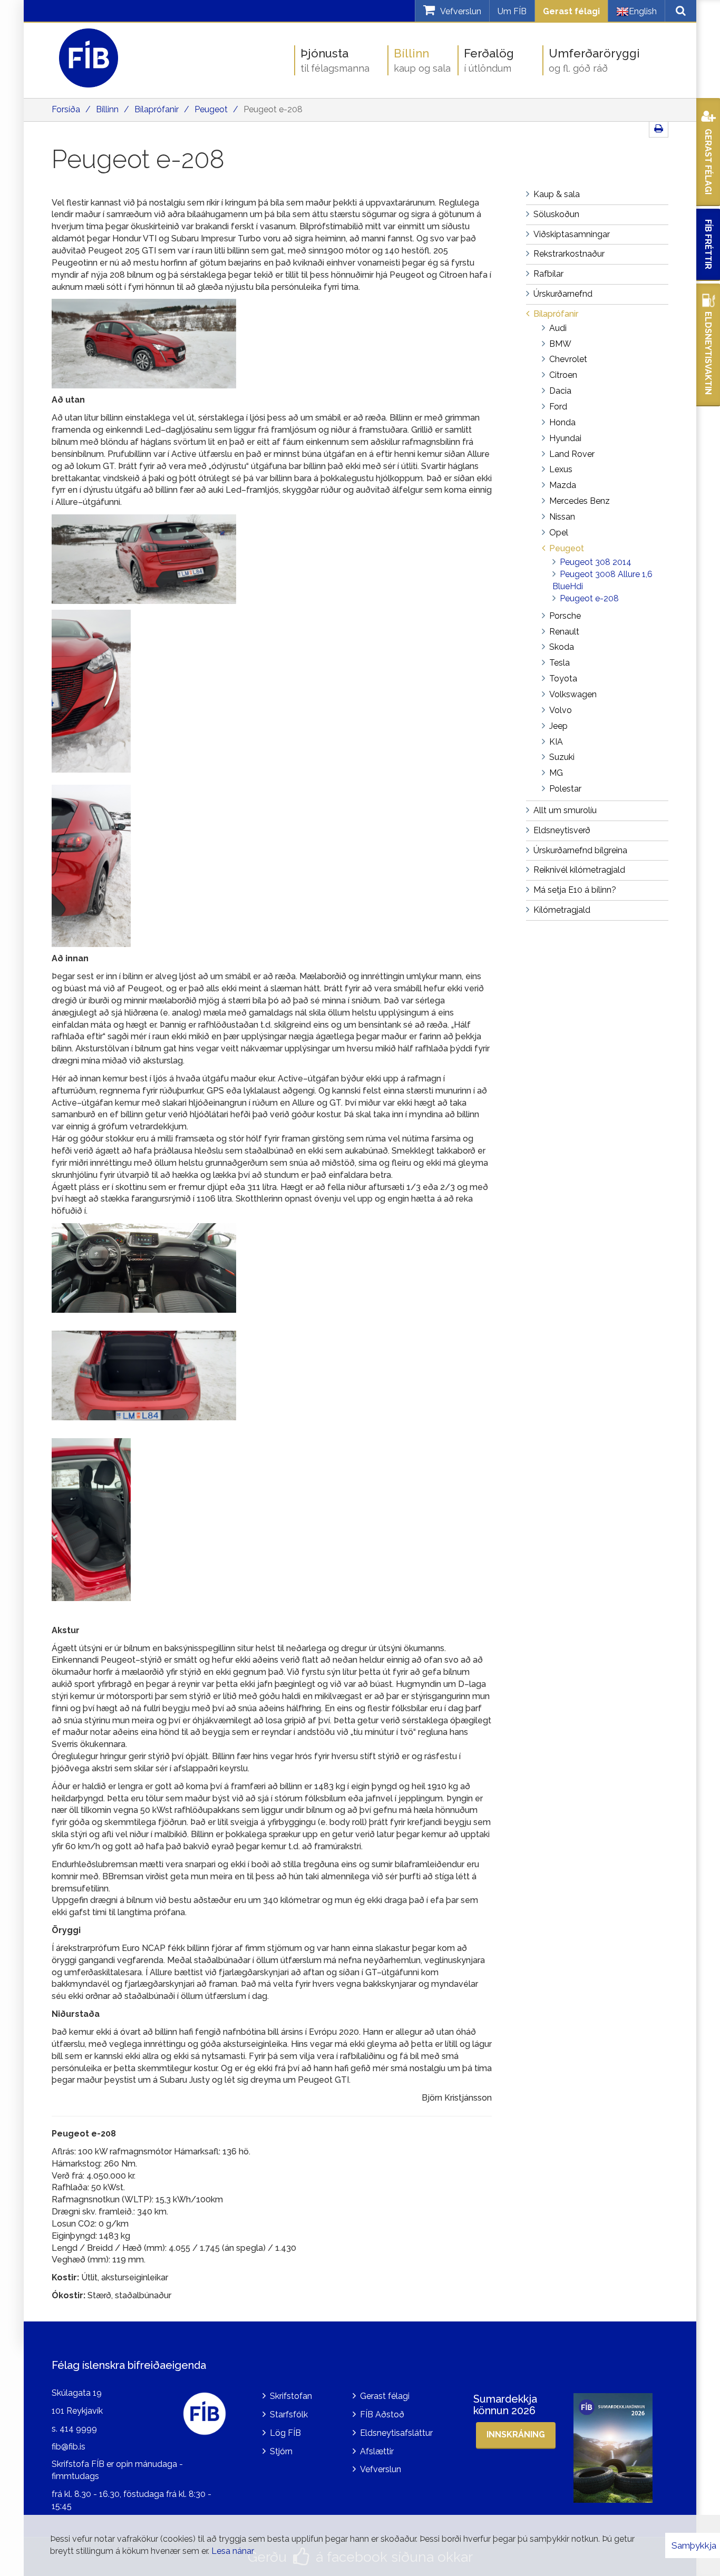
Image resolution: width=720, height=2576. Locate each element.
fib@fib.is (69, 2447)
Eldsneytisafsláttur (396, 2433)
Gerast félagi (571, 11)
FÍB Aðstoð (382, 2414)
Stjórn (281, 2451)
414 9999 (78, 2429)
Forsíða (66, 109)
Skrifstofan (291, 2396)
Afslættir (377, 2451)
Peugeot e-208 (273, 109)
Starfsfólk (289, 2414)
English (643, 11)
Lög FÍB (285, 2433)
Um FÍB (512, 11)
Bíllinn (107, 109)
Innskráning (516, 2434)
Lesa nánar (233, 2551)
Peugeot (211, 109)
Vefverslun (381, 2469)
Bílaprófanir (157, 109)
